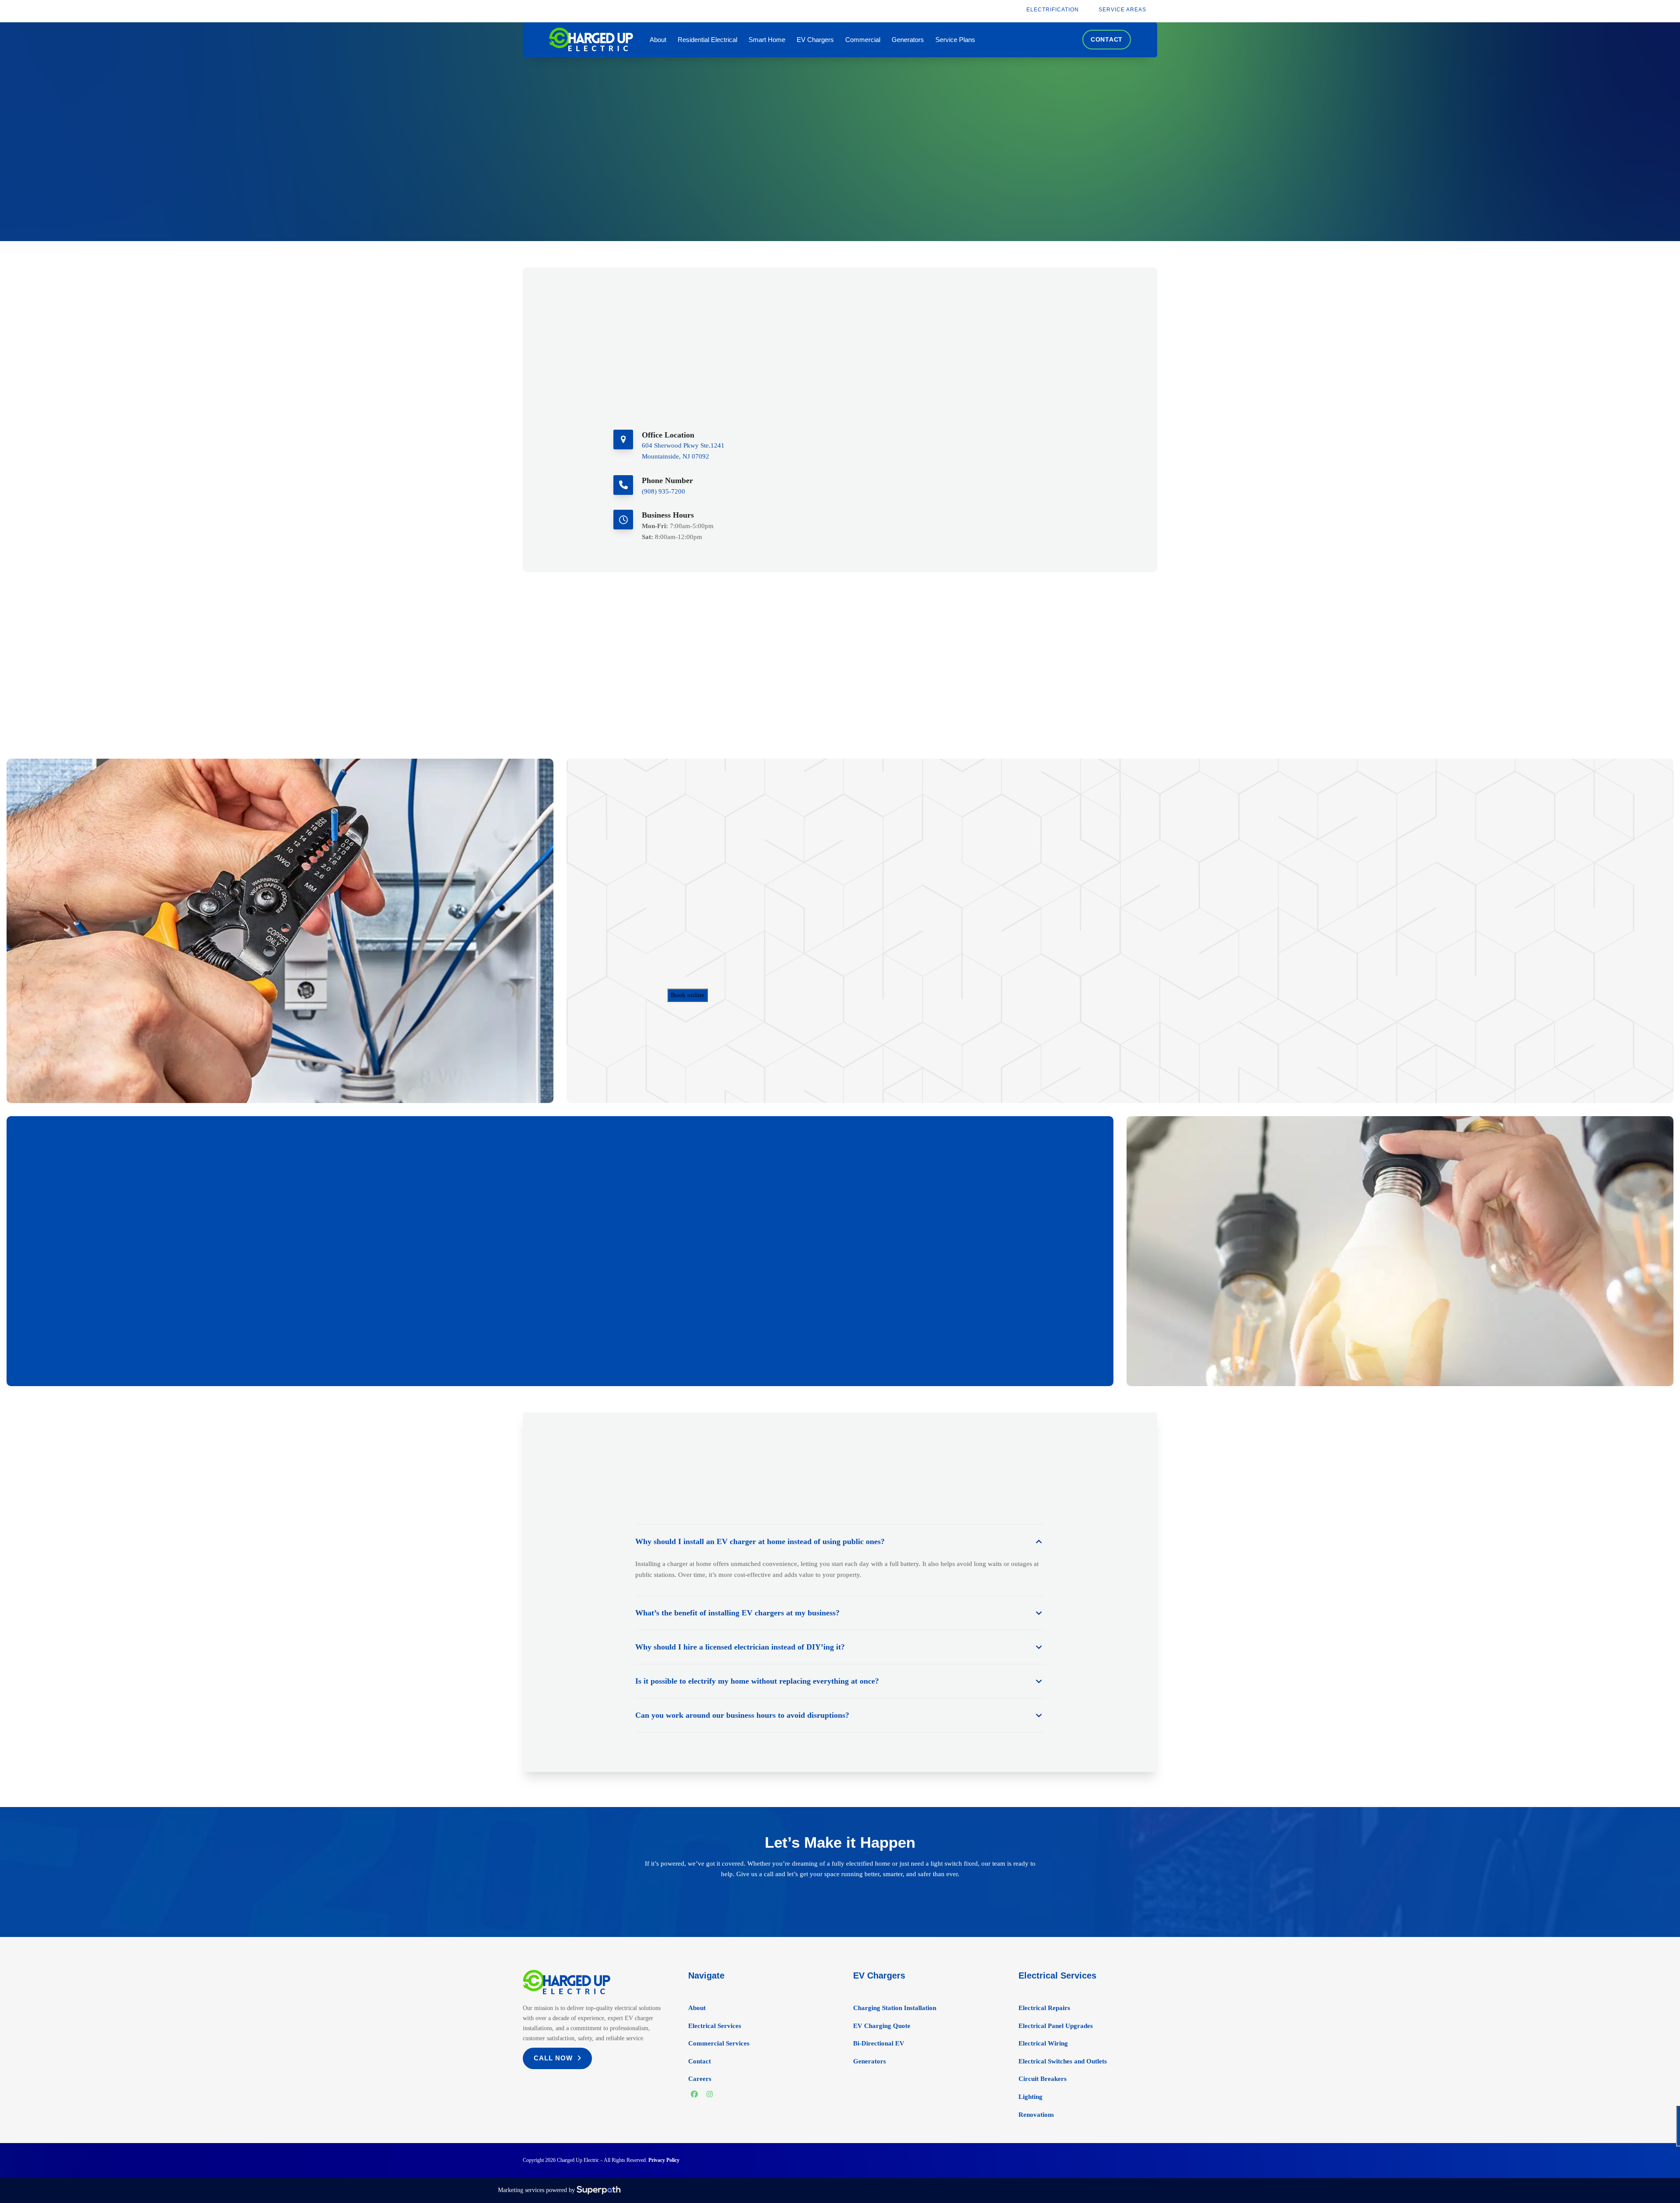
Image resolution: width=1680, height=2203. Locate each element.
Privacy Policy (664, 2160)
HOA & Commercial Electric (719, 963)
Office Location (668, 435)
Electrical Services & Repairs (719, 953)
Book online (688, 995)
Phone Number (667, 480)
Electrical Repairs (1044, 2008)
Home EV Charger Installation (721, 931)
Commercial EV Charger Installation (730, 942)
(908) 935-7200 (663, 491)
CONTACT (1107, 39)
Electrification (697, 974)
